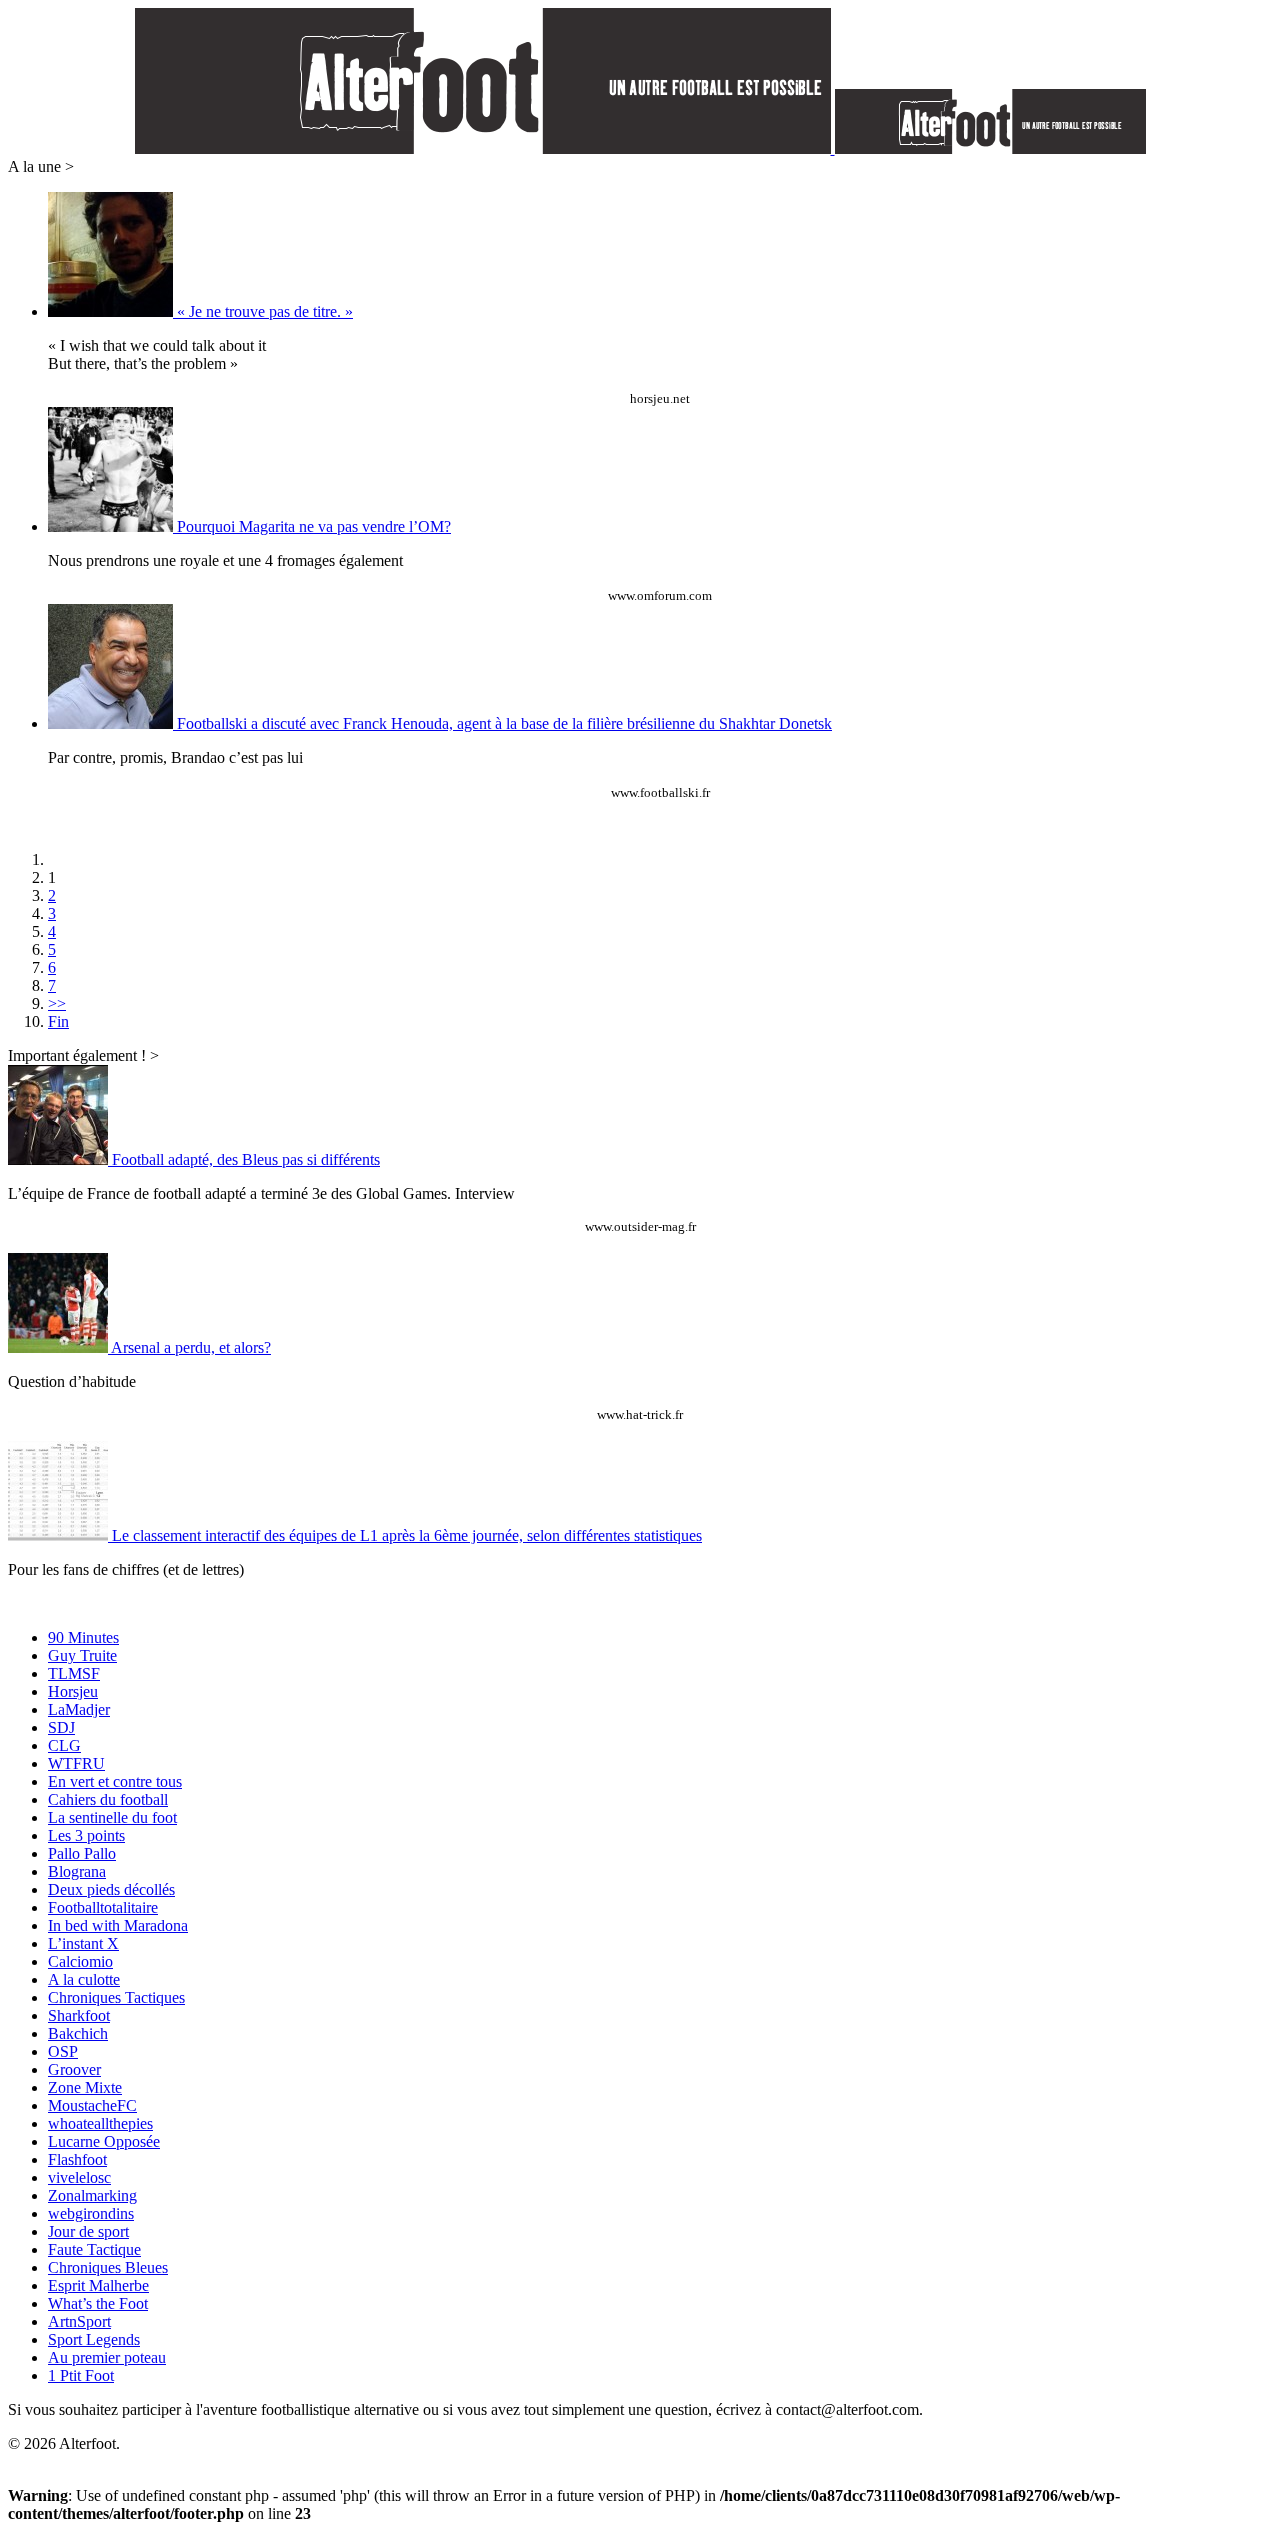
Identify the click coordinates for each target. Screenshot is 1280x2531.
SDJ (61, 1727)
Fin (58, 1021)
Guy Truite (82, 1655)
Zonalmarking (92, 2195)
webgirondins (91, 2213)
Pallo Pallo (82, 1853)
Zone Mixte (85, 2087)
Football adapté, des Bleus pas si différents (246, 1159)
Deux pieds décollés (111, 1889)
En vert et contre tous (115, 1781)
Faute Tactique (94, 2249)
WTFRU (76, 1763)
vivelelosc (79, 2177)
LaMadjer (79, 1709)
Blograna (77, 1871)
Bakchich (78, 2033)
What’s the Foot (98, 2303)
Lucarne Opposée (104, 2141)
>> (57, 1003)
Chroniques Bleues (108, 2267)
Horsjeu (73, 1691)
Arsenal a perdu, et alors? (191, 1347)
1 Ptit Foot (81, 2375)
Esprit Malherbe (98, 2285)
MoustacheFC (92, 2105)
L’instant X (83, 1943)
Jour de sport (88, 2231)
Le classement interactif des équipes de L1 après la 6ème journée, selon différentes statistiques (407, 1535)
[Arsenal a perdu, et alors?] (59, 1347)
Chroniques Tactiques (116, 1997)
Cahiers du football (108, 1799)
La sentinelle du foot (112, 1817)
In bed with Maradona (118, 1925)
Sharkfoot (79, 2015)
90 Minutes (83, 1637)
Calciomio (80, 1961)
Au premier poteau (107, 2357)
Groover (74, 2069)
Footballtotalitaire (103, 1907)
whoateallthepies (100, 2123)
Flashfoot (77, 2159)
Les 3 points (86, 1835)
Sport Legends (94, 2339)
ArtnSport (79, 2321)
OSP (63, 2051)
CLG (64, 1745)
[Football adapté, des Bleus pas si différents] (60, 1159)
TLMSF (74, 1673)
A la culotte (84, 1979)
